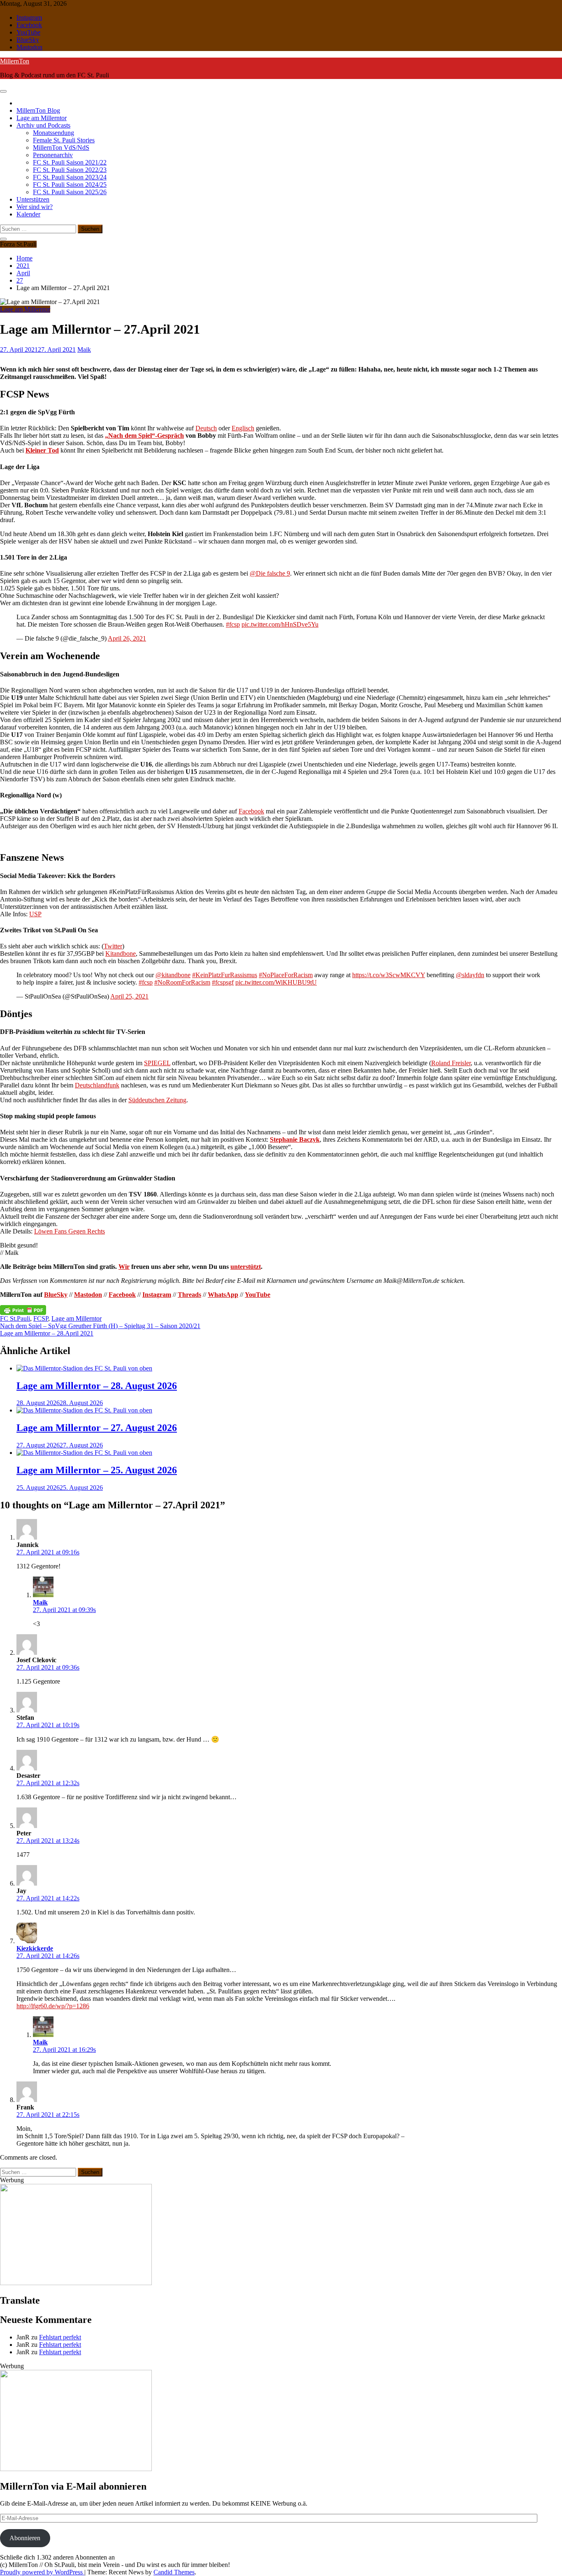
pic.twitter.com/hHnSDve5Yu (280, 624)
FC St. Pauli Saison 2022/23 (70, 170)
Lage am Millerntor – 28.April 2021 (47, 1333)
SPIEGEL (157, 1063)
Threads (189, 1295)
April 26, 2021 (127, 638)
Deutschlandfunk (97, 1085)
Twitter (113, 946)
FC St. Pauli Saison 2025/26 (70, 192)
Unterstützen (33, 199)
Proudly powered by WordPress (42, 2572)
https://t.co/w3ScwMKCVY (389, 975)
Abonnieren (25, 2538)
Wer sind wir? (35, 207)
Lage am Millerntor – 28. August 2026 (97, 1386)
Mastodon (29, 47)
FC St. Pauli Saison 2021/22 (70, 162)
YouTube (28, 32)
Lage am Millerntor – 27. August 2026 (97, 1428)
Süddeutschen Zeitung (157, 1100)
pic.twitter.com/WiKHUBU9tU (276, 982)
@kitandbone (173, 975)
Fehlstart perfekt (60, 2337)
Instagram (29, 17)
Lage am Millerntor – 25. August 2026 (97, 1470)
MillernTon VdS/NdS (61, 147)
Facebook (29, 25)
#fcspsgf (223, 982)
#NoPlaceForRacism (286, 975)
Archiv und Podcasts (43, 125)
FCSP (41, 1318)
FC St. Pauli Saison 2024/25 (70, 185)
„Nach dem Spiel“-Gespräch (144, 436)
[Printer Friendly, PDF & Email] (23, 1310)
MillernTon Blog (38, 110)
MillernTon (15, 61)
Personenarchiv (53, 155)
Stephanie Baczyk (295, 1139)
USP (35, 914)
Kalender (28, 214)
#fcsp (233, 624)
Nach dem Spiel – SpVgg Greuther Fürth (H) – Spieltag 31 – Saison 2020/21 (100, 1326)
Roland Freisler (451, 1063)
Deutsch (206, 428)
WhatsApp (223, 1295)
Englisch (243, 428)
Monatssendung (53, 133)
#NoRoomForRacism (182, 982)
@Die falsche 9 (270, 573)
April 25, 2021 (129, 996)
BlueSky (28, 40)
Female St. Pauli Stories (64, 140)
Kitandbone (121, 954)
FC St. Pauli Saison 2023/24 (70, 177)
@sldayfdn (470, 975)
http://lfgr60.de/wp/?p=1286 (53, 2006)
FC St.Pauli (15, 1318)
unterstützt (246, 1267)
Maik (40, 1602)
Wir (124, 1267)
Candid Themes (174, 2572)
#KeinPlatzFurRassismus (225, 975)
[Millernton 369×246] (76, 2283)
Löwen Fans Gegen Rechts (70, 1231)
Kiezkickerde (35, 1948)
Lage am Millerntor (42, 118)
